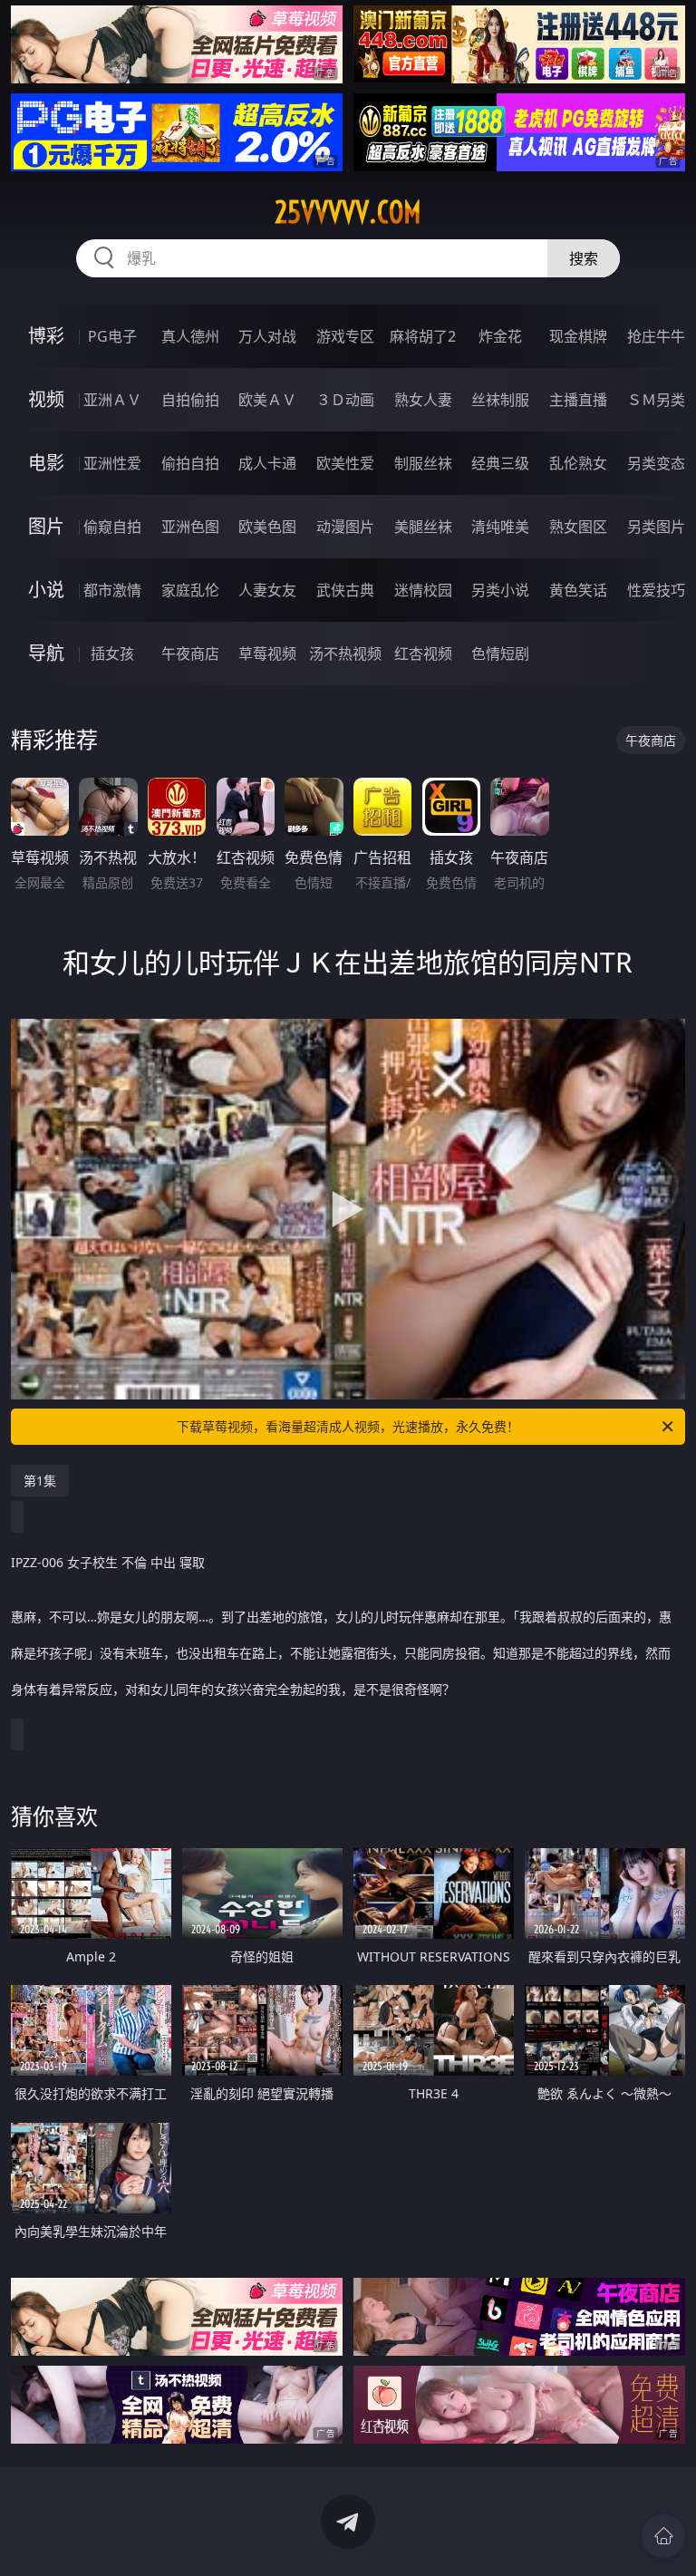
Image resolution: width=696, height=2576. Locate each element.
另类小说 (500, 590)
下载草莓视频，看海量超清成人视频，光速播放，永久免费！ (348, 1426)
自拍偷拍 (190, 400)
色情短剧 (500, 654)
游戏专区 (345, 336)
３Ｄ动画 (345, 400)
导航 (46, 653)
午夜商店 (190, 654)
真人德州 (190, 336)
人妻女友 (267, 590)
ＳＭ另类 (656, 400)
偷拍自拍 (190, 463)
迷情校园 (423, 590)
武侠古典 (345, 590)
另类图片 (656, 527)
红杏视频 (423, 654)
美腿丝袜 (423, 527)
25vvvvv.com (348, 212)
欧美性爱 (345, 463)
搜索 (584, 258)
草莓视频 (267, 654)
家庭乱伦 (190, 590)
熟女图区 (578, 527)
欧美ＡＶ (267, 400)
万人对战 (267, 336)
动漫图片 (345, 527)
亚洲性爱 (112, 463)
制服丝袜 (423, 463)
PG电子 (112, 336)
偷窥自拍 (112, 527)
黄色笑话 (578, 590)
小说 (46, 590)
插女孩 (112, 654)
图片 (46, 526)
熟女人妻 (423, 400)
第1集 (40, 1481)
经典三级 (500, 463)
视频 (46, 399)
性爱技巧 (656, 590)
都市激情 (112, 590)
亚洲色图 (190, 527)
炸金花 (500, 336)
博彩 (46, 336)
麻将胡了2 (423, 336)
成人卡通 (267, 463)
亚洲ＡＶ (112, 400)
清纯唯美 (500, 527)
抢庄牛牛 (656, 336)
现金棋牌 (578, 336)
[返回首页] (663, 2536)
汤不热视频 (345, 654)
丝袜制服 (500, 400)
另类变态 (656, 463)
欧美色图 (267, 527)
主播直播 (578, 400)
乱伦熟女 (578, 463)
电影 (46, 463)
